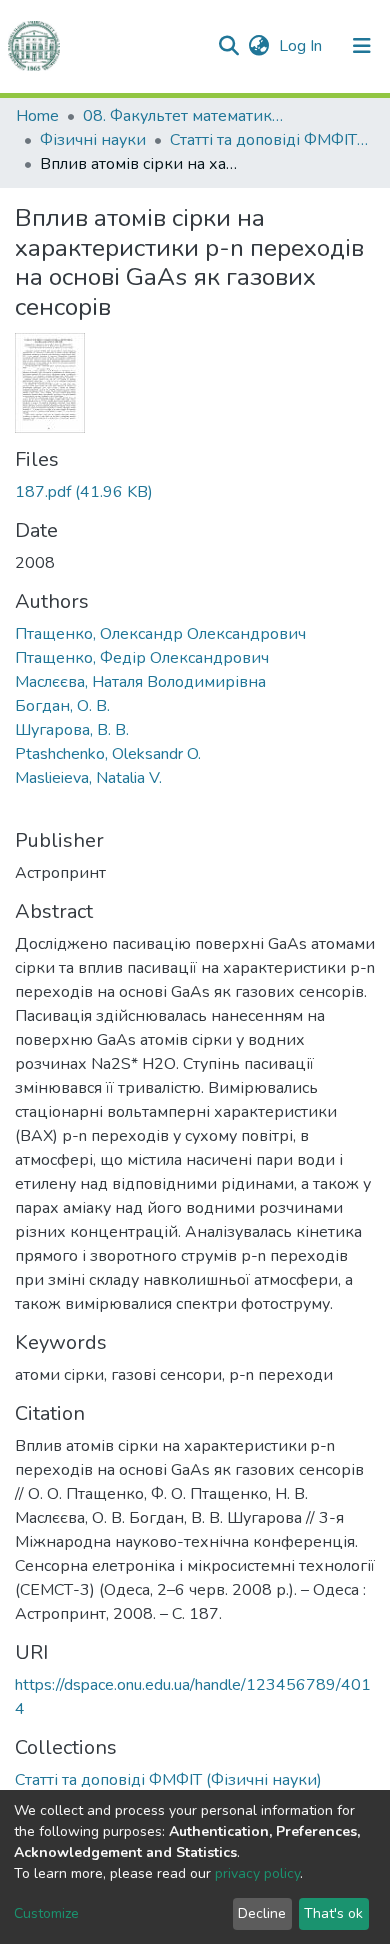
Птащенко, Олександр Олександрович (160, 634)
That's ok (333, 1913)
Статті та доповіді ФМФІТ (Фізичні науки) (270, 140)
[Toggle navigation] (362, 46)
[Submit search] (228, 46)
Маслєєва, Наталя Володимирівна (140, 682)
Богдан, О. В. (62, 706)
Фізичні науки (93, 140)
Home (37, 116)
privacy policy (257, 1873)
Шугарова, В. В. (72, 730)
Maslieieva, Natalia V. (88, 778)
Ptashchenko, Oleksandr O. (108, 754)
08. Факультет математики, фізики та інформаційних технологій (183, 116)
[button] (258, 46)
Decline (262, 1913)
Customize (46, 1913)
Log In (302, 46)
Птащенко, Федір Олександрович (142, 658)
